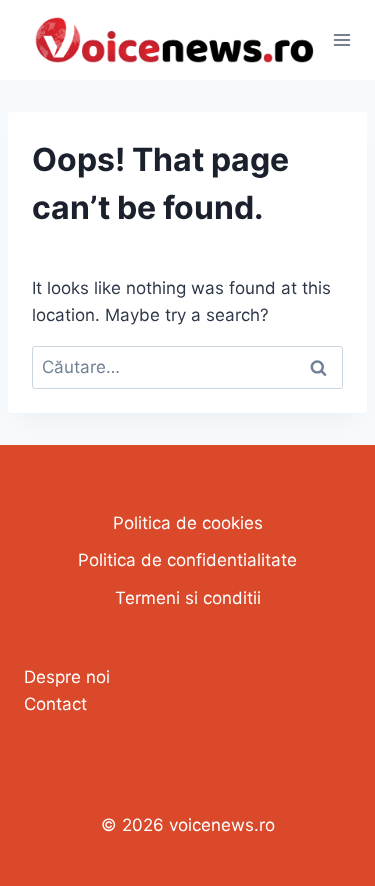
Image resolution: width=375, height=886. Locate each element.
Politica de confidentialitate (187, 560)
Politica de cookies (188, 523)
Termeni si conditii (188, 598)
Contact (55, 704)
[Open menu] (342, 39)
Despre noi (67, 677)
